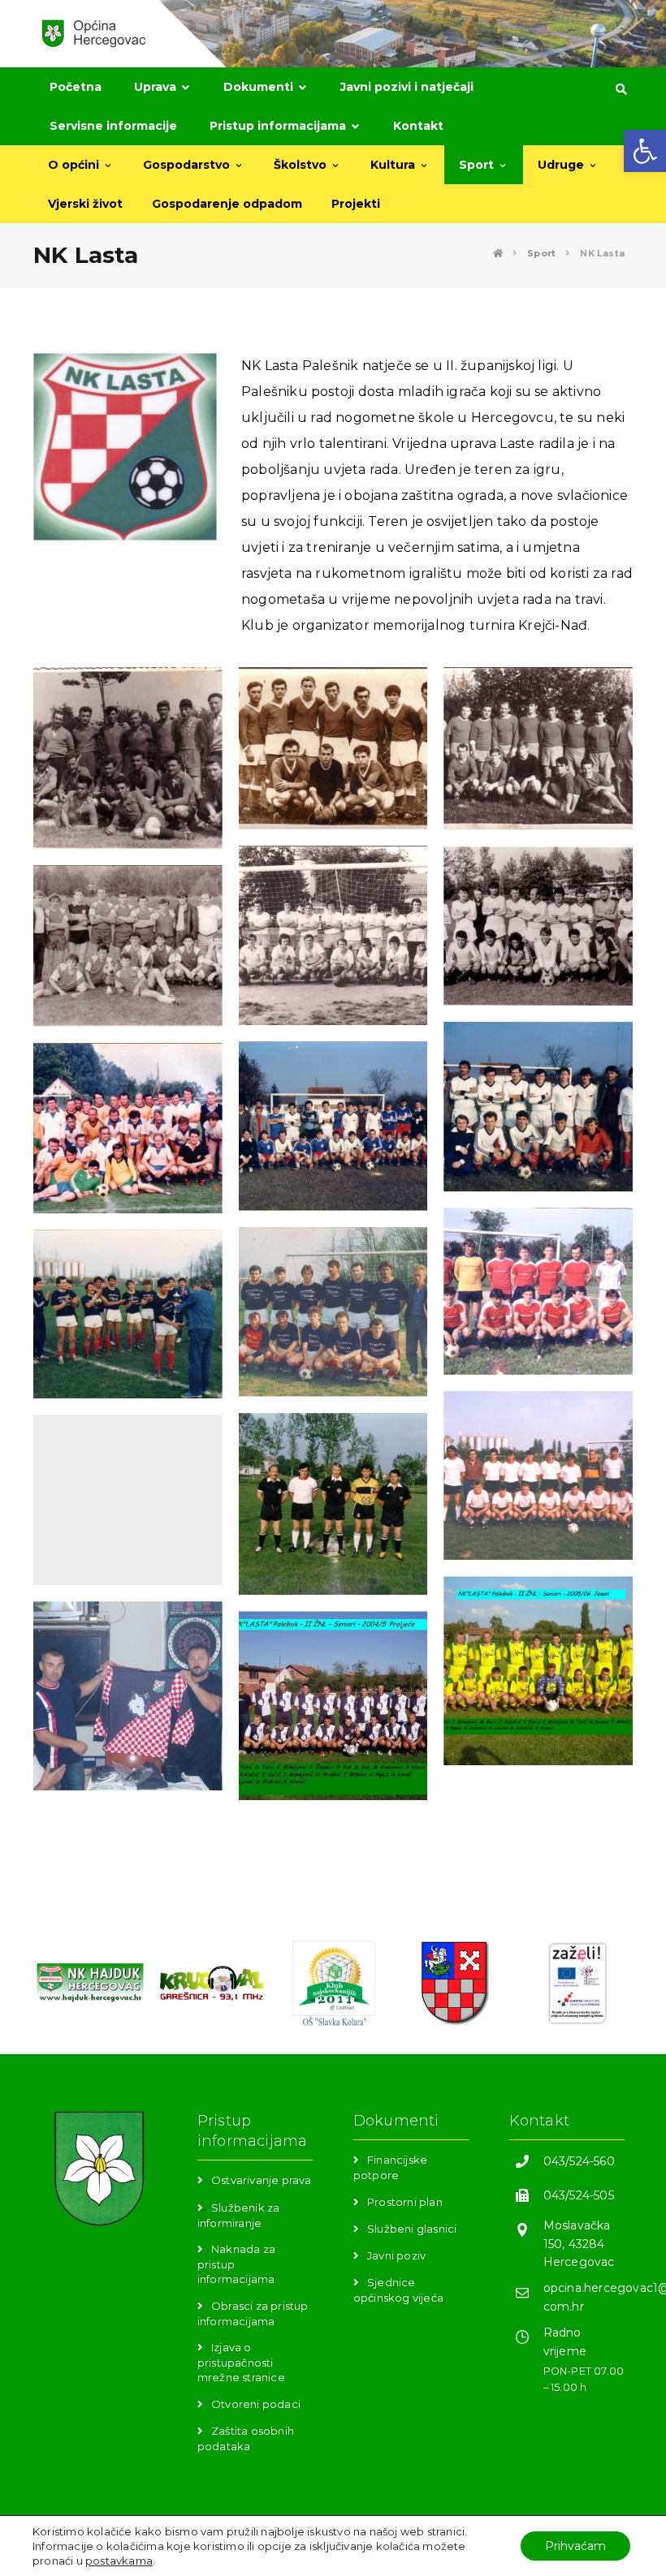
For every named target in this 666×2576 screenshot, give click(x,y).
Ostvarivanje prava (262, 2180)
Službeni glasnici (412, 2229)
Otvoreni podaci (256, 2404)
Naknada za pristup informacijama (236, 2264)
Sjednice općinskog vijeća (398, 2290)
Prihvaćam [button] (575, 2546)
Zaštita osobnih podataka (246, 2438)
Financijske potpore (390, 2167)
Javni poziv (396, 2255)
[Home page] (498, 253)
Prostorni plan (405, 2202)
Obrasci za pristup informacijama (253, 2313)
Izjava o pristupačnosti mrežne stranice (241, 2362)
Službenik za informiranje (239, 2215)
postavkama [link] (119, 2561)
